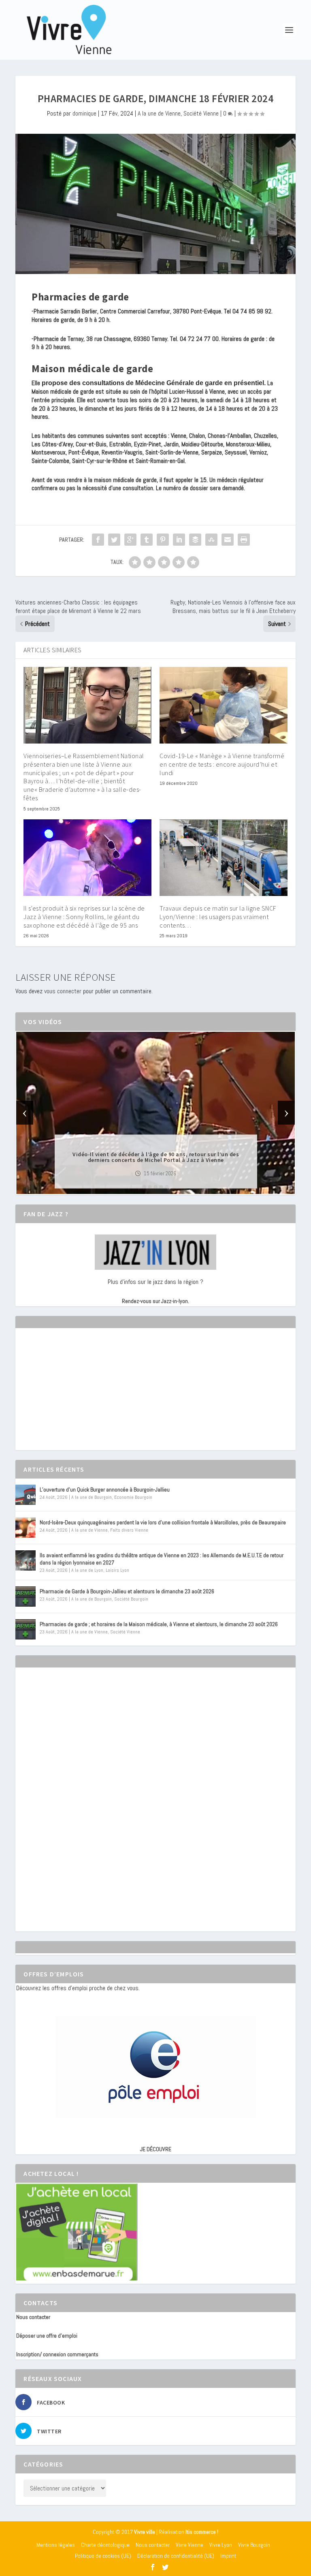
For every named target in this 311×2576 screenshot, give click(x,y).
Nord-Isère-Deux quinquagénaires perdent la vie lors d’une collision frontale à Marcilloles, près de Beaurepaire (163, 1522)
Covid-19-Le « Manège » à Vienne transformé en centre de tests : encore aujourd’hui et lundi (222, 764)
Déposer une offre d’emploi (47, 2336)
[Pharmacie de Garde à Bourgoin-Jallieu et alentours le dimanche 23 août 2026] (26, 1597)
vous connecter (63, 991)
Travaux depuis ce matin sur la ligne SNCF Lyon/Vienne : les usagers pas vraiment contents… (218, 917)
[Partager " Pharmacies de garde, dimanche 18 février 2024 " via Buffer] (195, 540)
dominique (84, 113)
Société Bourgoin (131, 1599)
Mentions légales (56, 2545)
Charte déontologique (105, 2545)
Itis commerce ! (202, 2532)
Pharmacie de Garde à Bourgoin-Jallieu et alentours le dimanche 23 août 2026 (127, 1591)
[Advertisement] (77, 1396)
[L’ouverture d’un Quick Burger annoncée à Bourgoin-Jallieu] (26, 1495)
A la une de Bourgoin (92, 1497)
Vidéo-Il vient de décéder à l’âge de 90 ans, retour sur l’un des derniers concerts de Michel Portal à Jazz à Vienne (156, 1157)
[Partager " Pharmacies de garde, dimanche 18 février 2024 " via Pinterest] (163, 540)
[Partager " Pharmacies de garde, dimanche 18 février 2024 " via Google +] (130, 540)
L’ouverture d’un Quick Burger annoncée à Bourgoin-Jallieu (105, 1489)
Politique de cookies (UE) (103, 2556)
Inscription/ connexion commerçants (57, 2354)
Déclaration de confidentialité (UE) (176, 2556)
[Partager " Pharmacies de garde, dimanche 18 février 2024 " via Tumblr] (147, 540)
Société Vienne (201, 113)
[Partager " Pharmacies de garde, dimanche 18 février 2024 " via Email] (228, 540)
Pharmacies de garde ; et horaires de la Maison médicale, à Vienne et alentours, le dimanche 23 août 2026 (159, 1624)
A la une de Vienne (159, 113)
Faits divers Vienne (129, 1530)
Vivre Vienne (190, 2545)
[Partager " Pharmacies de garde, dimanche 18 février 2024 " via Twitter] (114, 540)
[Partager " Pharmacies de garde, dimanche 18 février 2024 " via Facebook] (98, 540)
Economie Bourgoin (133, 1497)
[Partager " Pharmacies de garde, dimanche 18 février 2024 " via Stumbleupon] (211, 540)
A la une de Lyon (87, 1570)
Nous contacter (33, 2317)
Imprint (228, 2556)
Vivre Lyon (221, 2545)
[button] (144, 1187)
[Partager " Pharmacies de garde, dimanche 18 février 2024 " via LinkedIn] (179, 540)
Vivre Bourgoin (254, 2545)
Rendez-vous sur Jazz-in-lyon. (155, 1301)
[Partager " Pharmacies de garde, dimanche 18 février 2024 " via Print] (244, 540)
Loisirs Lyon (117, 1570)
